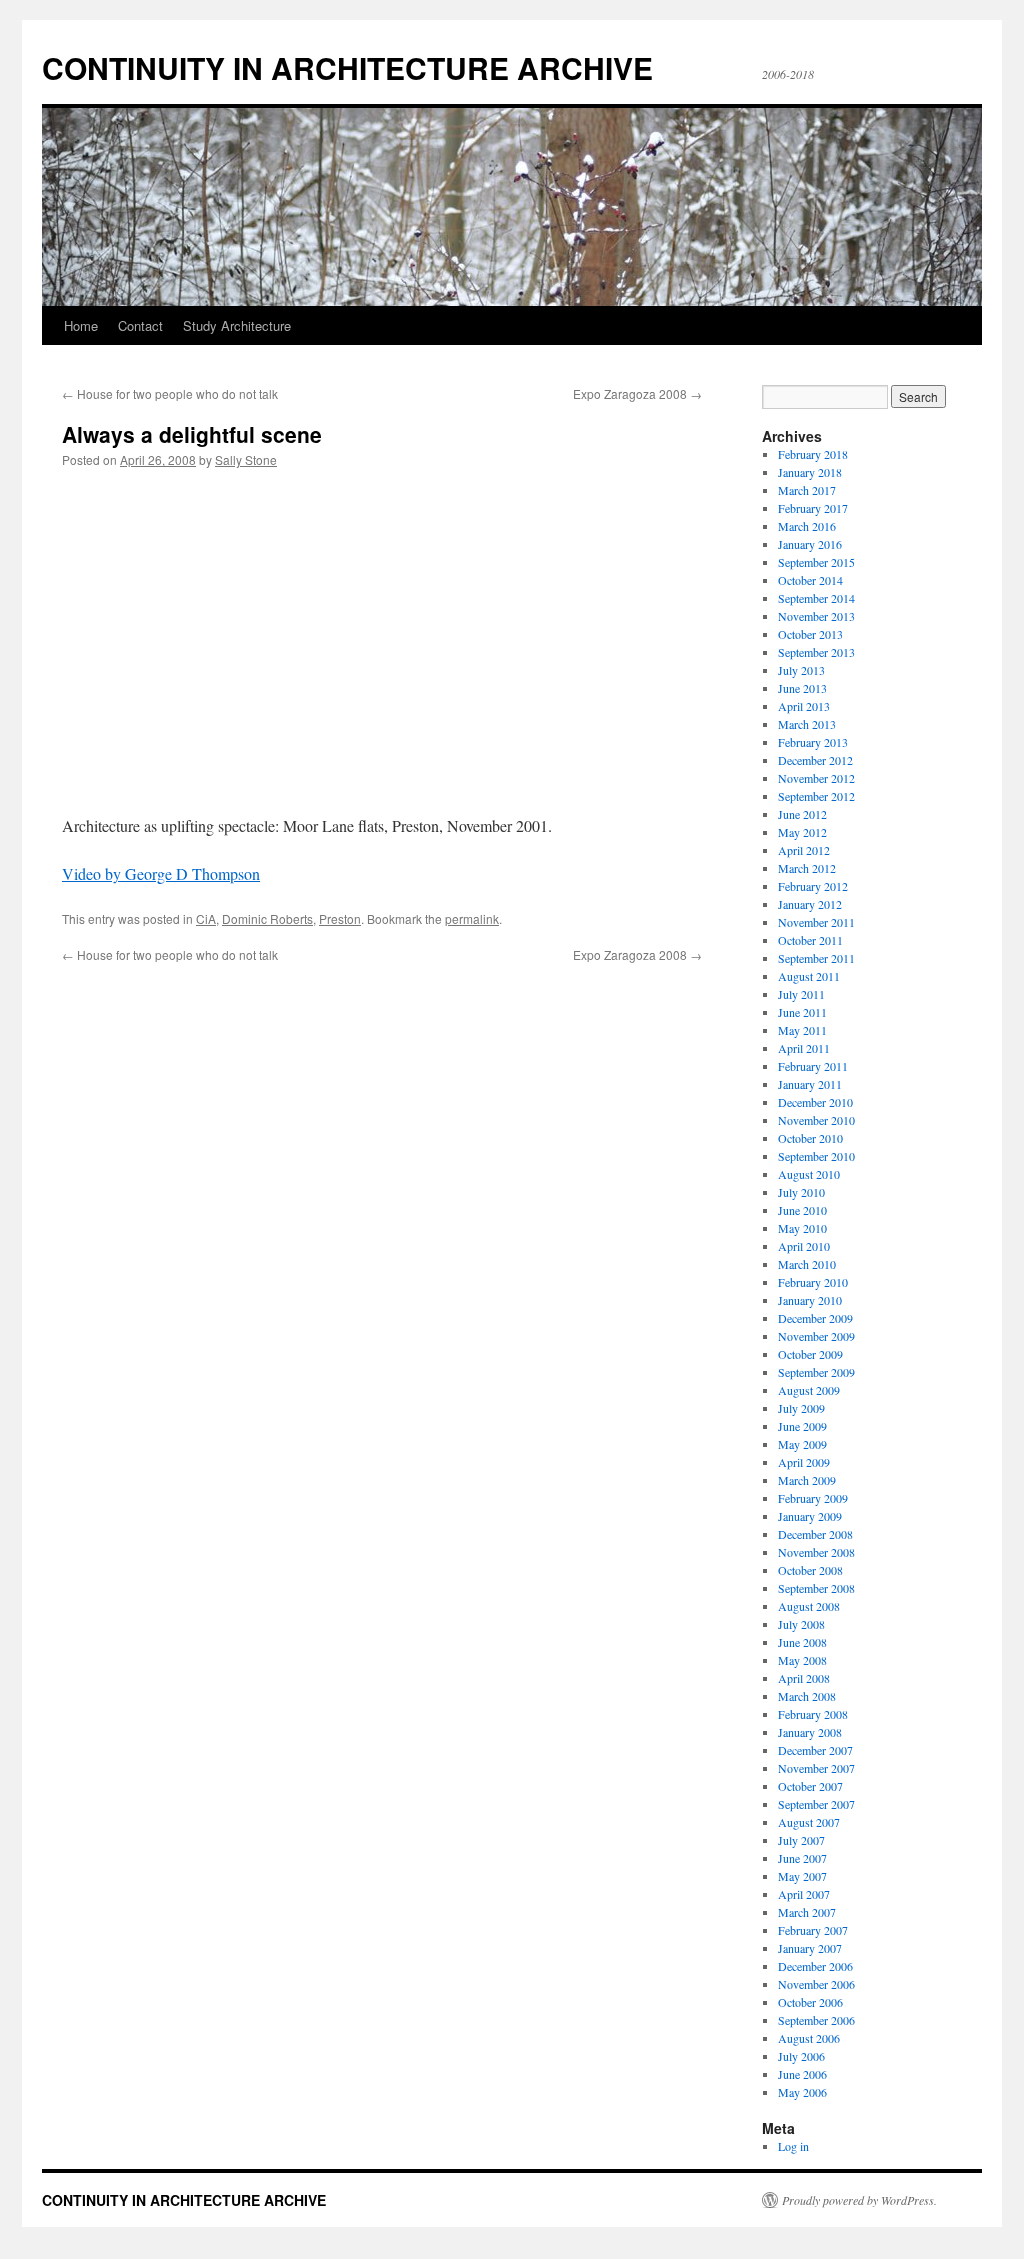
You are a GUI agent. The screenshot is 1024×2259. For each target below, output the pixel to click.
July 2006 (801, 2056)
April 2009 (804, 1462)
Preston (340, 918)
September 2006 (816, 2020)
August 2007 (809, 1822)
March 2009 (807, 1480)
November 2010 (816, 1120)
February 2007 (813, 1930)
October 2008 (810, 1570)
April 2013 (804, 706)
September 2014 (816, 598)
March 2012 (807, 868)
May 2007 (802, 1876)
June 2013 (802, 688)
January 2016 (810, 544)
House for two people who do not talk (170, 393)
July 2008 (801, 1624)
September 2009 (816, 1372)
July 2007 (801, 1840)
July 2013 (801, 670)
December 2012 (815, 760)
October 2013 (810, 634)
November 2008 (816, 1552)
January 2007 (810, 1948)
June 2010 (802, 1210)
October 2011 (810, 940)
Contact (140, 325)
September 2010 (816, 1156)
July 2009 (801, 1408)
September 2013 (816, 652)
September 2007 (816, 1804)
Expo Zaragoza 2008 (637, 393)
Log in (793, 2146)
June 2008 (802, 1642)
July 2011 (801, 994)
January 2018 (810, 472)
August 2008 (809, 1606)
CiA (206, 918)
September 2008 (816, 1588)
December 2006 (815, 1966)
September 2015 (816, 562)
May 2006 (802, 2092)
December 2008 (815, 1534)
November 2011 (816, 922)
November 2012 (816, 778)
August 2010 (809, 1174)
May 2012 (802, 832)
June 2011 (802, 1012)
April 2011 (804, 1048)
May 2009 (802, 1444)
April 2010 (804, 1246)
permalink (472, 918)
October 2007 (810, 1786)
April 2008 (804, 1678)
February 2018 (813, 454)
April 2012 (804, 850)
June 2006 (802, 2074)
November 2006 (816, 1984)
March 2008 (807, 1696)
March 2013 (807, 724)
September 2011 (816, 958)
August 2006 (809, 2038)
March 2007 (807, 1912)
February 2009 (813, 1498)
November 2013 (816, 616)
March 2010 (807, 1264)
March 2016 (807, 526)
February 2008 (813, 1714)
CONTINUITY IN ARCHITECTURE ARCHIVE (347, 67)
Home (81, 325)
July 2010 (801, 1192)
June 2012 (802, 814)
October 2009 (810, 1354)
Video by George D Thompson (161, 873)
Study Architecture (237, 325)
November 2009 (816, 1336)
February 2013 (813, 742)
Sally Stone (246, 459)
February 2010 (813, 1282)
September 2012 (816, 796)
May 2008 (802, 1660)
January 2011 (810, 1084)
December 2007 (815, 1750)
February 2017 (813, 508)
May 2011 (802, 1030)
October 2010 (810, 1138)
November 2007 (816, 1768)
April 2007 (804, 1894)
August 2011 (809, 976)
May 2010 (802, 1228)
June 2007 (802, 1858)
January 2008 (810, 1732)
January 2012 (810, 904)
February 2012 (813, 886)
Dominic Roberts (267, 918)
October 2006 (810, 2002)
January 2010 (810, 1300)
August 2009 (809, 1390)
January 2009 (810, 1516)
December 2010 (815, 1102)
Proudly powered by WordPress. (859, 2200)
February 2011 (813, 1066)
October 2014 (810, 580)
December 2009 (815, 1318)
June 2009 (802, 1426)
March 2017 (807, 490)
